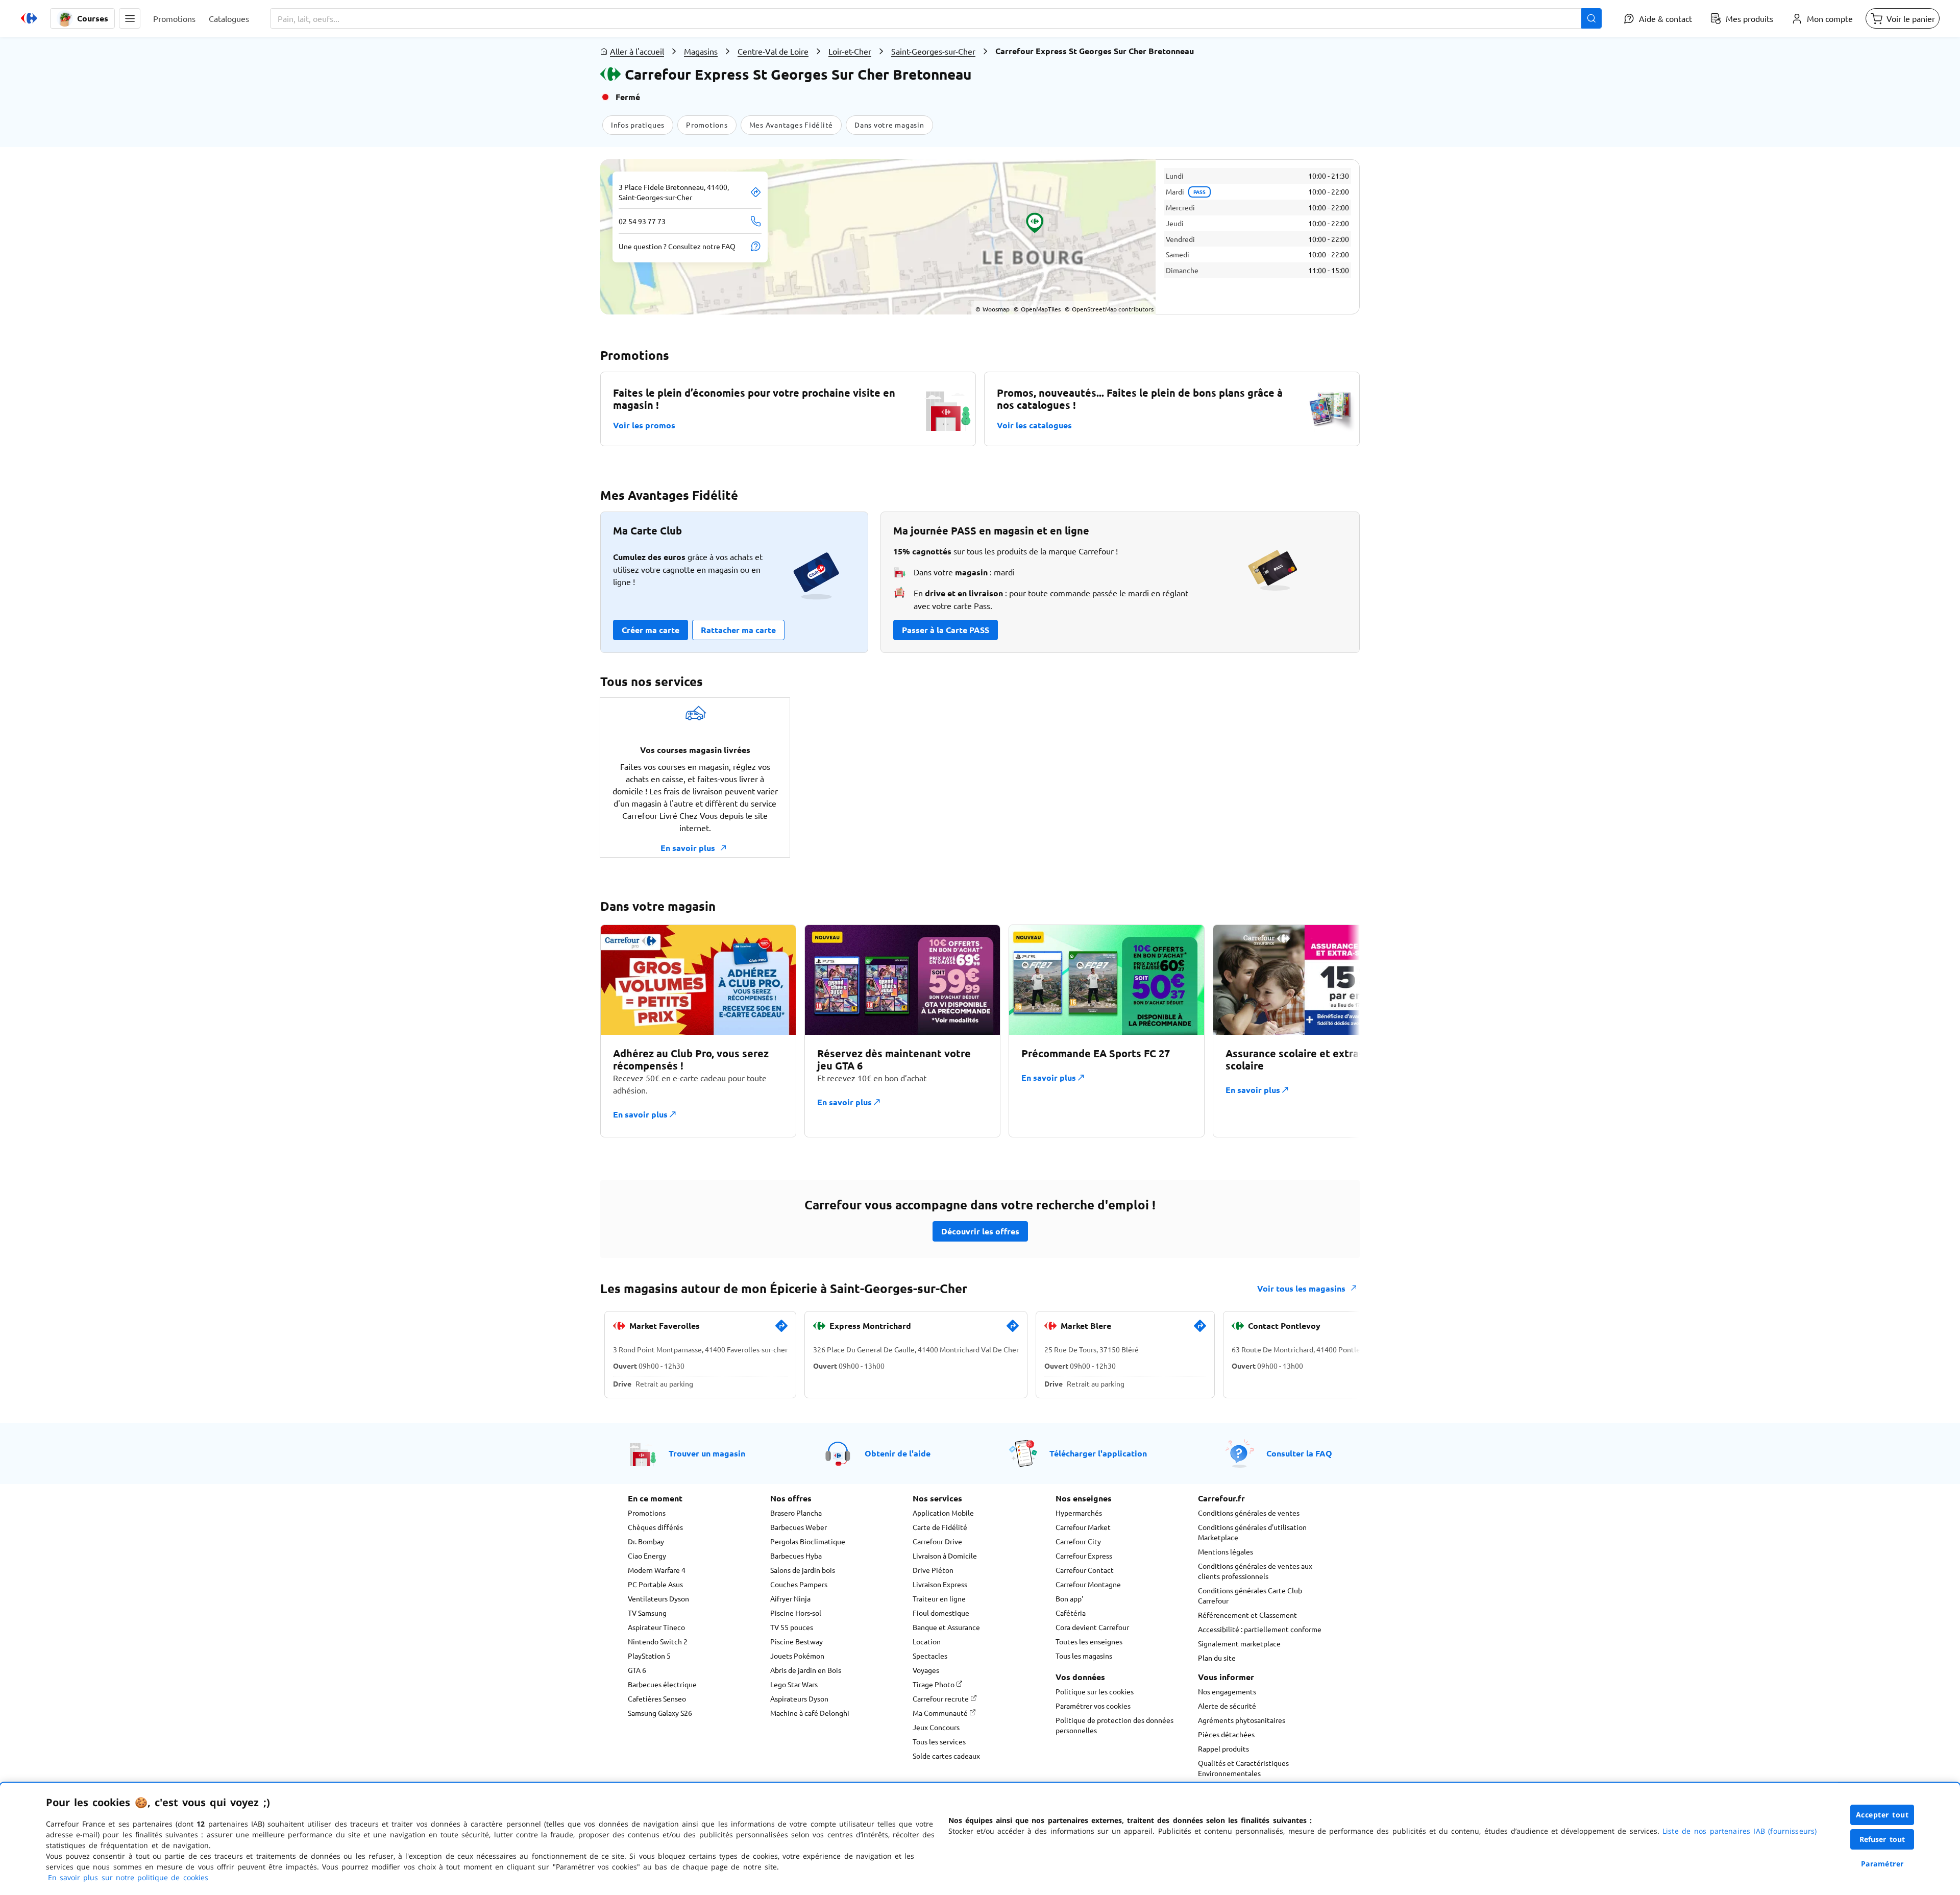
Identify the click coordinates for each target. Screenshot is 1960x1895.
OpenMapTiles (1037, 309)
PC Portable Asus (655, 1584)
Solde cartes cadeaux (946, 1756)
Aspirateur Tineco (656, 1627)
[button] (130, 18)
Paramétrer (1882, 1864)
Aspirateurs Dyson (799, 1698)
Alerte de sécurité (1227, 1706)
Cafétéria (1071, 1613)
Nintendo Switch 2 (658, 1641)
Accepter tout (1882, 1815)
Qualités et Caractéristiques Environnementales (1243, 1768)
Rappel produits (1223, 1748)
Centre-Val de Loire (773, 51)
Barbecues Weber (799, 1527)
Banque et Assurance (946, 1627)
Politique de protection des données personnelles (1114, 1725)
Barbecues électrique (662, 1684)
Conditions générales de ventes (1249, 1513)
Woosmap (993, 309)
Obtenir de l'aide (898, 1453)
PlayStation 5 (649, 1656)
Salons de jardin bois (803, 1570)
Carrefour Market (1083, 1527)
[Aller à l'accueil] (29, 18)
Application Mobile (943, 1513)
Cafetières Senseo (657, 1698)
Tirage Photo (934, 1684)
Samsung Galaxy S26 (660, 1713)
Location (927, 1641)
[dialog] (980, 1839)
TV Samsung (647, 1613)
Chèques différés (655, 1527)
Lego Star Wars (794, 1684)
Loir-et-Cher (850, 51)
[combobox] (936, 18)
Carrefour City (1078, 1541)
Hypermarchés (1079, 1513)
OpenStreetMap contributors (1109, 309)
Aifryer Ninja (790, 1598)
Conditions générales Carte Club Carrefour (1250, 1595)
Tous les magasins (1084, 1656)
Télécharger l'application (1098, 1453)
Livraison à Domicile (945, 1556)
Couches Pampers (799, 1584)
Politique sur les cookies (1095, 1691)
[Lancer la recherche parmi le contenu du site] (1591, 18)
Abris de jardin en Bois (806, 1670)
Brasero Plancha (796, 1513)
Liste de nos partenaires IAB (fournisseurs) (1739, 1831)
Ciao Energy (647, 1556)
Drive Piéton (933, 1570)
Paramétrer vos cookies (1093, 1706)
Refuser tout (1882, 1839)
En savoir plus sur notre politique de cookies (128, 1877)
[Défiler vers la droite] (1335, 1031)
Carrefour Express (1084, 1556)
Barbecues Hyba (796, 1556)
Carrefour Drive (937, 1541)
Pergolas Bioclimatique (808, 1541)
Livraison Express (940, 1584)
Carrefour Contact (1085, 1570)
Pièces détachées (1226, 1734)
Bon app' (1069, 1598)
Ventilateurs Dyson (658, 1598)
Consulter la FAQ (1299, 1453)
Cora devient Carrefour (1092, 1627)
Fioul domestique (941, 1613)
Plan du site (1217, 1658)
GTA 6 (637, 1670)
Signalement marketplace (1239, 1643)
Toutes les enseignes (1089, 1641)
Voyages (926, 1670)
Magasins (701, 51)
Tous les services (939, 1741)
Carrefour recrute (941, 1698)
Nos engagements (1227, 1691)
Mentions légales (1226, 1551)
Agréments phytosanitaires (1242, 1720)
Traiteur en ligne (939, 1598)
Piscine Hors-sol (796, 1613)
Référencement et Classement (1247, 1615)
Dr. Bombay (646, 1541)
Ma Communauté (941, 1713)
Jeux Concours (936, 1727)
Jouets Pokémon (797, 1656)
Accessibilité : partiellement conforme (1260, 1629)
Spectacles (930, 1656)
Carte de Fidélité (940, 1527)
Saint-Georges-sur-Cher (933, 51)
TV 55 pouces (792, 1627)
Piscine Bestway (797, 1641)
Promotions (647, 1513)
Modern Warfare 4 (657, 1570)
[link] (781, 1330)
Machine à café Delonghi (810, 1713)
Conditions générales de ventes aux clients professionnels (1255, 1571)
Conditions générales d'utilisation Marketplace (1252, 1532)
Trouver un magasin (707, 1453)
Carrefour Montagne (1088, 1584)
